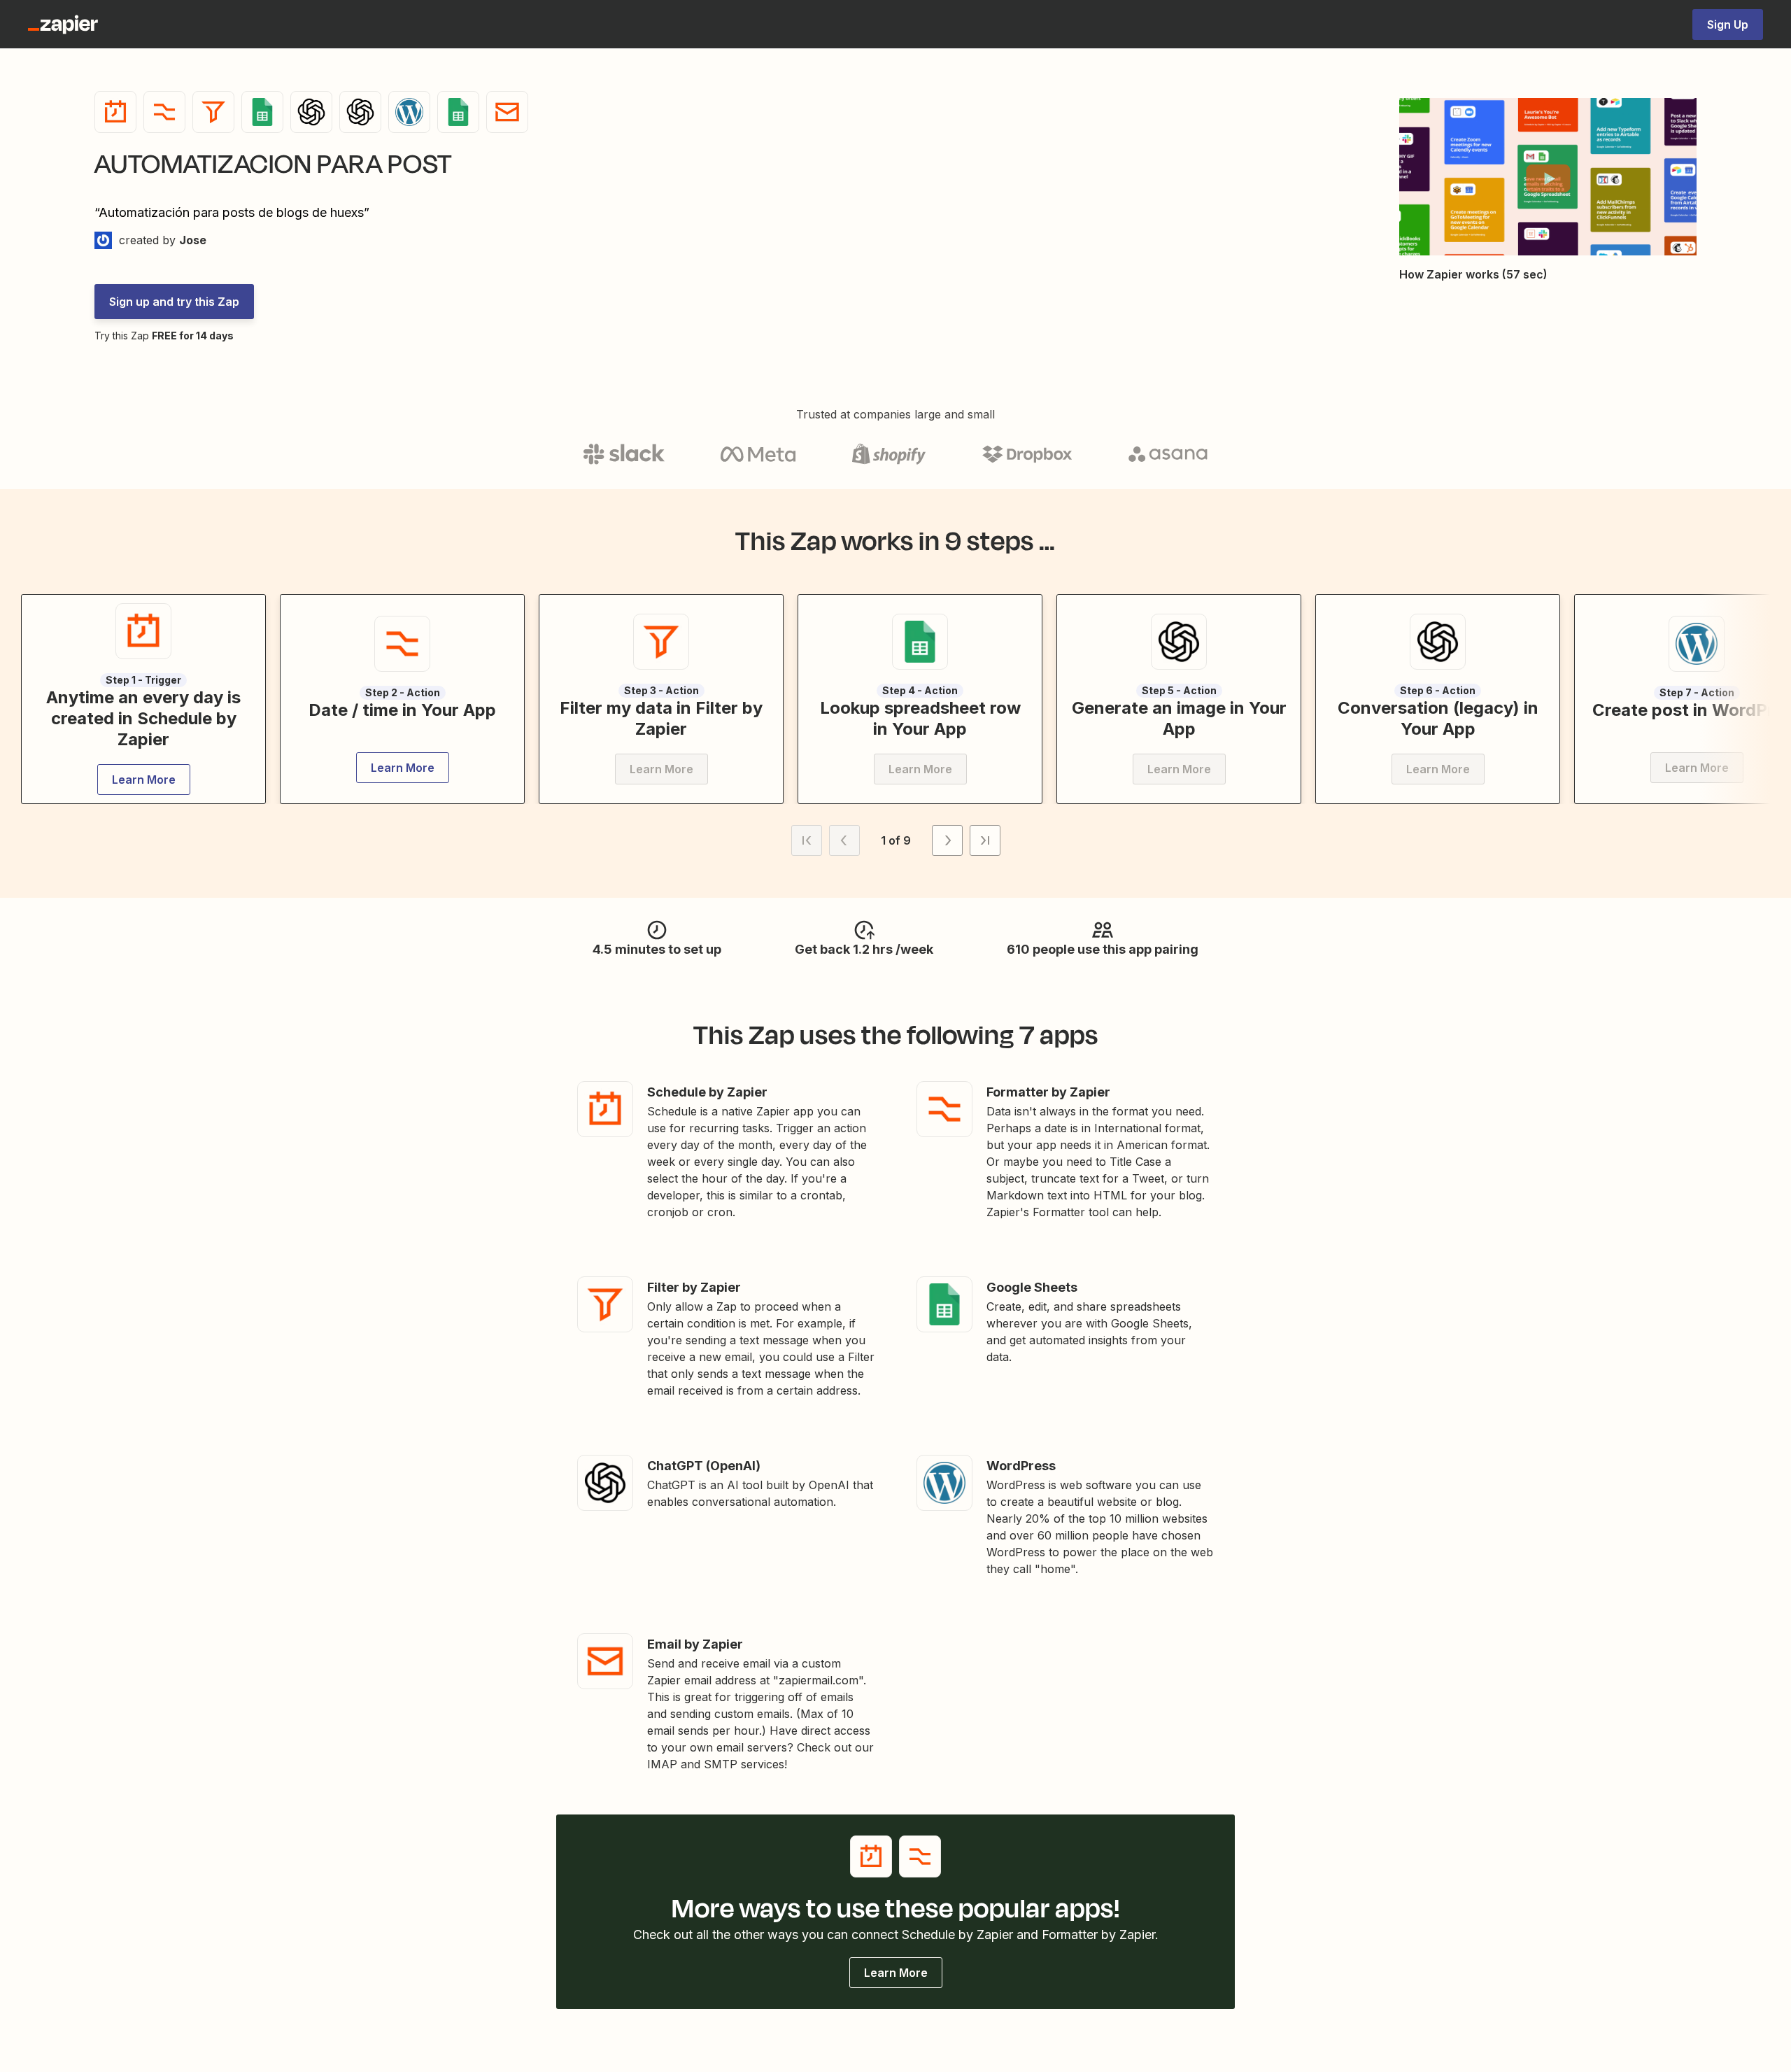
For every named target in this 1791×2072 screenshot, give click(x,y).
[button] (1548, 178)
